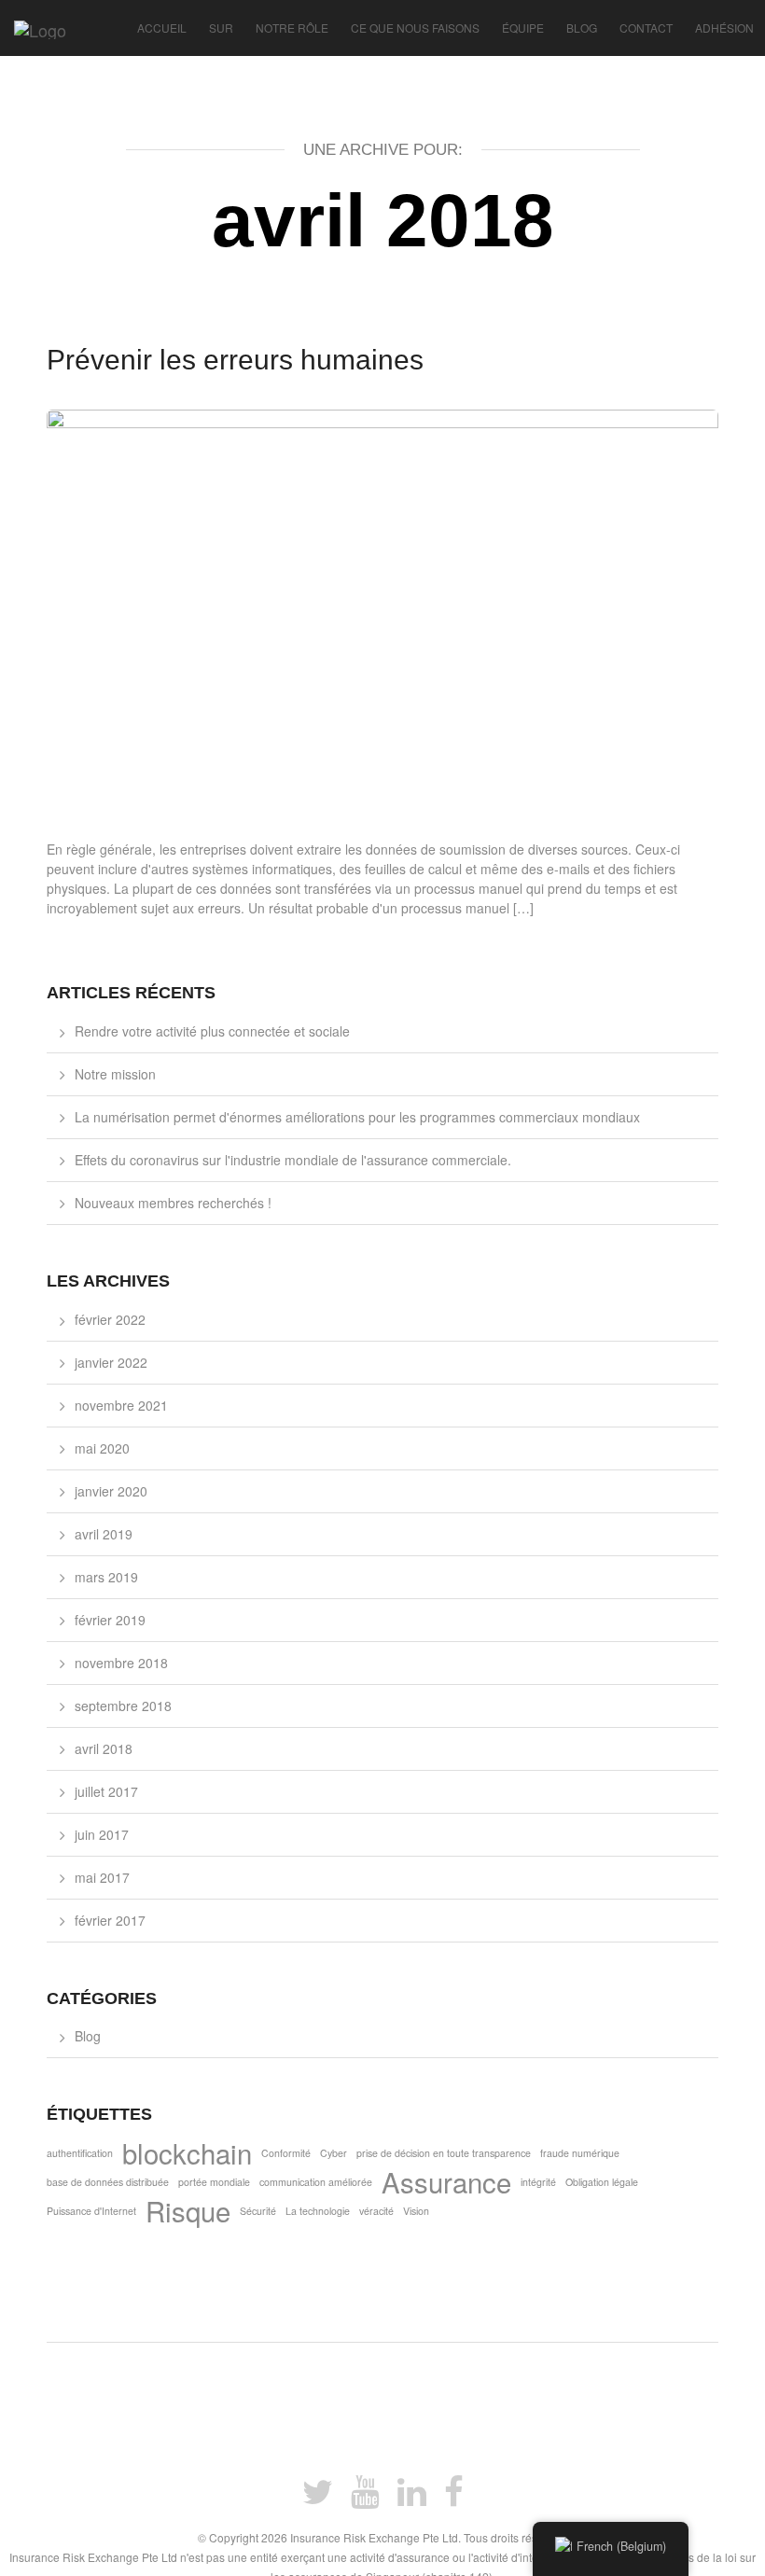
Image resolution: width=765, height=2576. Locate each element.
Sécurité (258, 2211)
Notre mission (115, 1074)
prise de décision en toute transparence (444, 2153)
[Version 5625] (33, 23)
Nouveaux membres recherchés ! (173, 1203)
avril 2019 (104, 1534)
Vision (416, 2211)
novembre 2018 (121, 1663)
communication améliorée (316, 2182)
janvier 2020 (111, 1491)
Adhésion (724, 28)
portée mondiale (214, 2182)
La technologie (318, 2211)
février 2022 (110, 1319)
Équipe (523, 28)
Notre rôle (292, 28)
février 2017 (110, 1920)
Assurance (446, 2186)
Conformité (286, 2153)
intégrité (538, 2182)
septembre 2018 (123, 1706)
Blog (582, 28)
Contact (646, 28)
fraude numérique (580, 2153)
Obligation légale (602, 2182)
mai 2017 (102, 1877)
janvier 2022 (111, 1362)
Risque (188, 2215)
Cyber (334, 2153)
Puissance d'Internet (91, 2211)
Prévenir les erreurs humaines (235, 360)
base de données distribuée (108, 2182)
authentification (80, 2153)
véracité (376, 2211)
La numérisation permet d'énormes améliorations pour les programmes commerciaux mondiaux (357, 1117)
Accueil (162, 28)
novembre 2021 (121, 1405)
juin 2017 (102, 1834)
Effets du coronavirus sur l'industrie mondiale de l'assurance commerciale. (293, 1160)
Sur (221, 28)
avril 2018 (104, 1748)
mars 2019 (106, 1577)
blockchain (187, 2158)
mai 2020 (102, 1448)
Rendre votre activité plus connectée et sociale (212, 1031)
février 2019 (110, 1620)
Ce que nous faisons (415, 28)
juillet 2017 (106, 1791)
